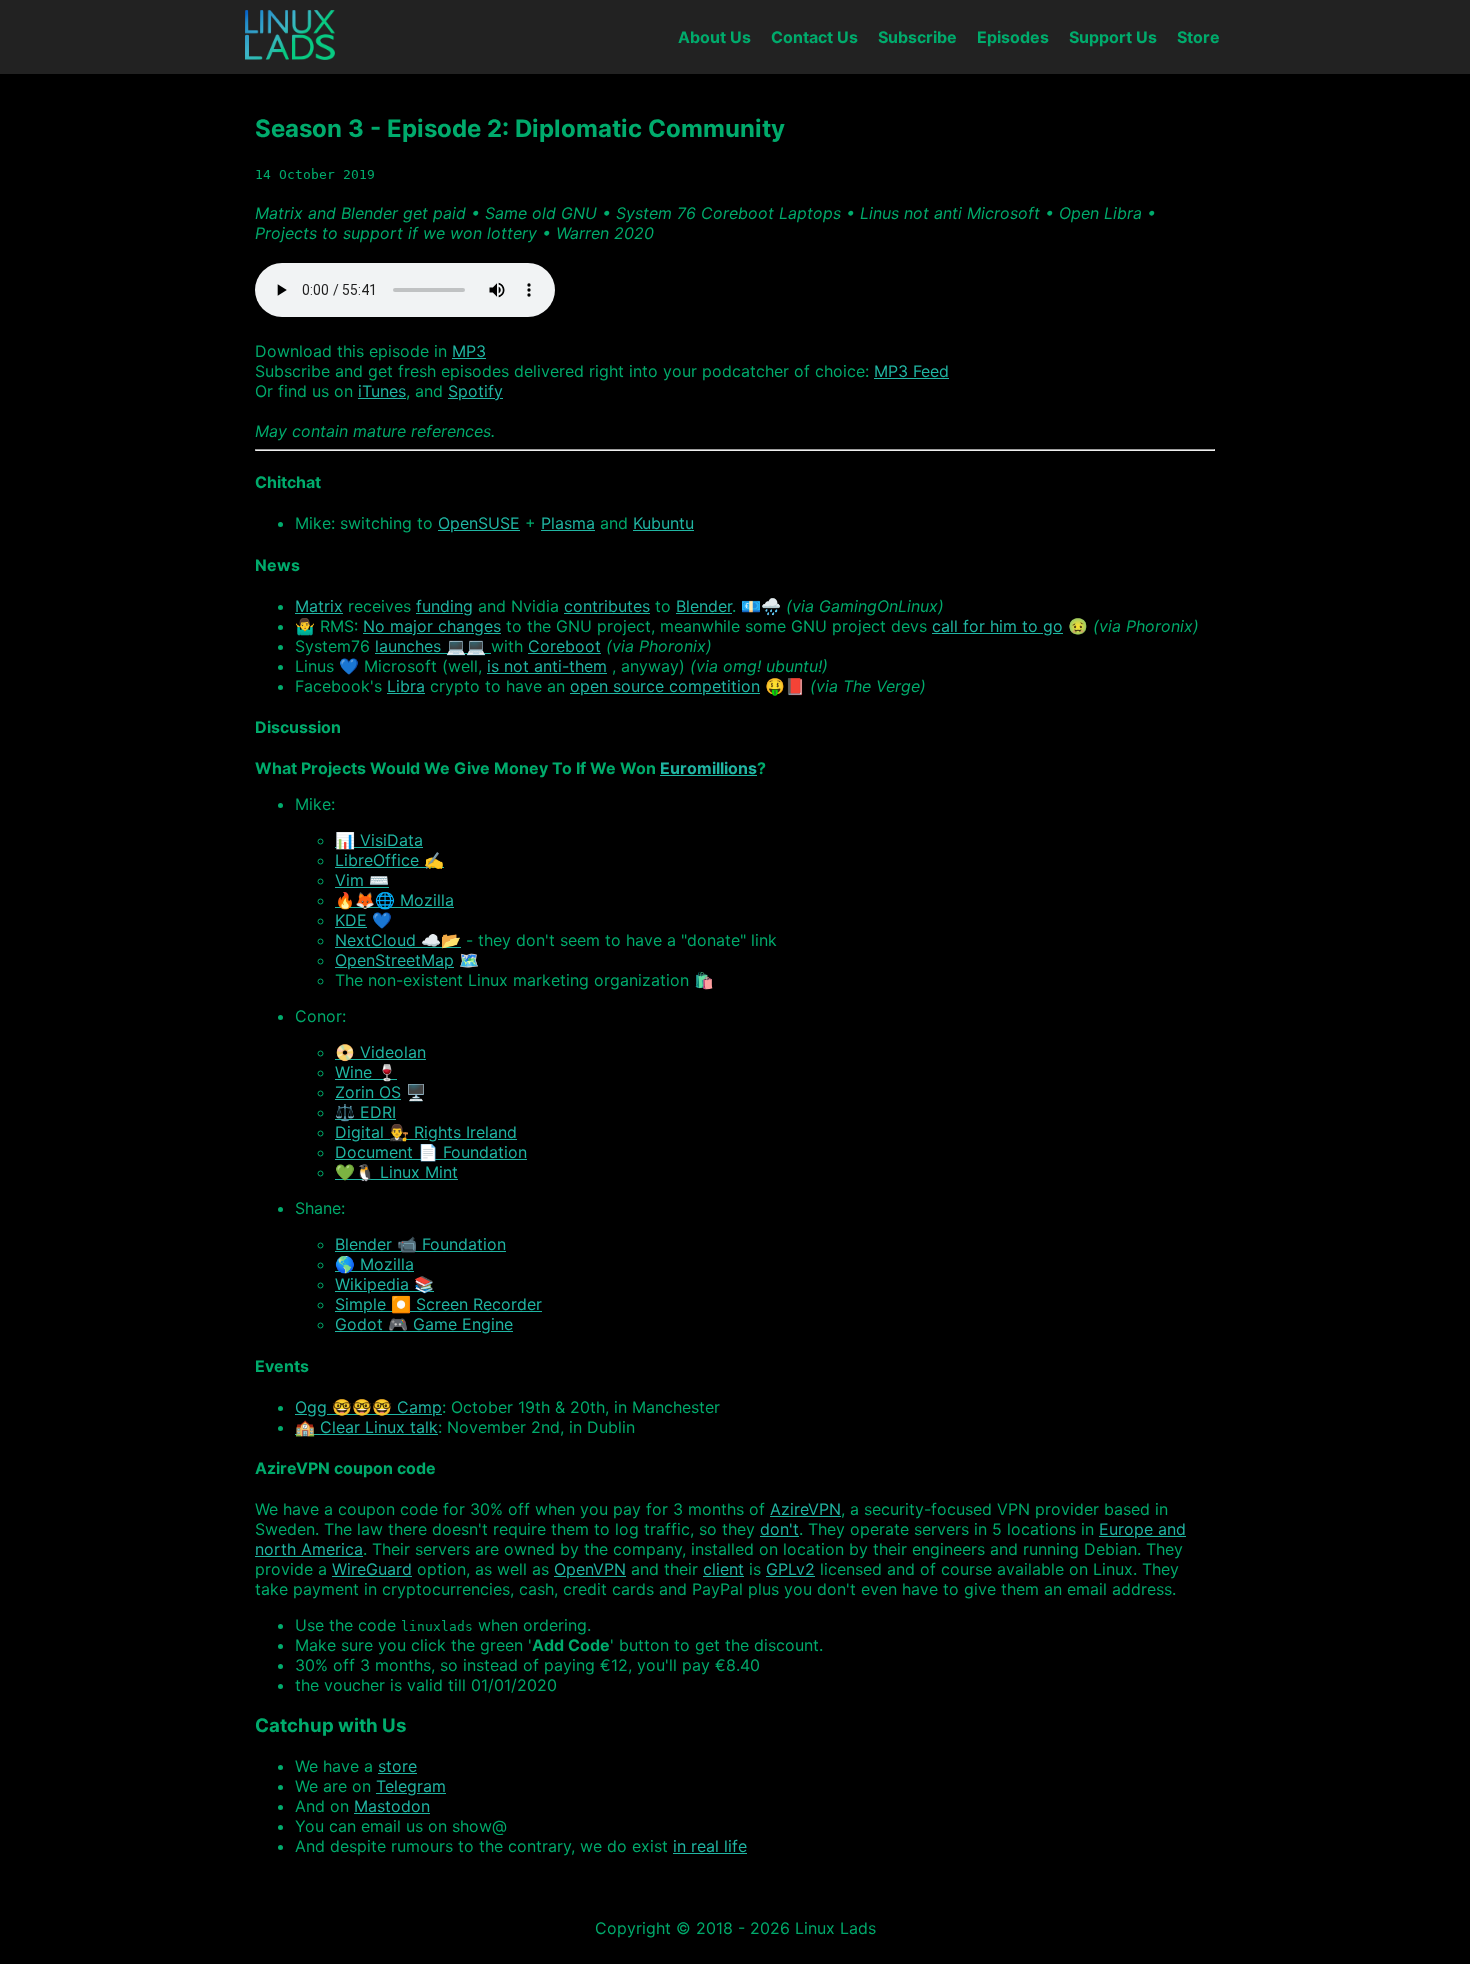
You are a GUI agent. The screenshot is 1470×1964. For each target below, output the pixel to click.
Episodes (1013, 37)
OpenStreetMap (394, 960)
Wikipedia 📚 (384, 1284)
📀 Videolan (380, 1052)
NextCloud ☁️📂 (398, 940)
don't (779, 1529)
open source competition (665, 686)
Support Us (1113, 37)
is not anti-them (547, 666)
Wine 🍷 (366, 1072)
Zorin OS (368, 1092)
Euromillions (708, 768)
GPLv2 (790, 1569)
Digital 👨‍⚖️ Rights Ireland (426, 1132)
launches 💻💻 (433, 646)
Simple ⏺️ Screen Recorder (438, 1304)
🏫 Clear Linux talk (366, 1427)
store (397, 1766)
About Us (714, 37)
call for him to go (997, 626)
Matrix (319, 606)
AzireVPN (805, 1509)
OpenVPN (590, 1569)
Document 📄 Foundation (431, 1152)
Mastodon (392, 1806)
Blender (704, 606)
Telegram (411, 1786)
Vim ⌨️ (362, 880)
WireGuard (372, 1569)
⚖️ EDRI (365, 1112)
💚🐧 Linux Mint (396, 1172)
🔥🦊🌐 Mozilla (394, 900)
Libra (406, 686)
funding (444, 606)
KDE (351, 920)
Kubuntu (663, 523)
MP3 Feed (911, 371)
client (723, 1569)
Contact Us (814, 37)
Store (1198, 37)
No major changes (432, 626)
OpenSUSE (479, 523)
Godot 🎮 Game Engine (424, 1324)
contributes (607, 606)
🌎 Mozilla (374, 1264)
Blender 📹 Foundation (420, 1244)
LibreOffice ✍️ (389, 860)
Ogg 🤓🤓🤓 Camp (368, 1407)
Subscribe (917, 37)
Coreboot (564, 646)
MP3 (469, 351)
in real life (710, 1846)
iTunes (382, 391)
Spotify (475, 391)
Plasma (568, 523)
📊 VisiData (379, 840)
